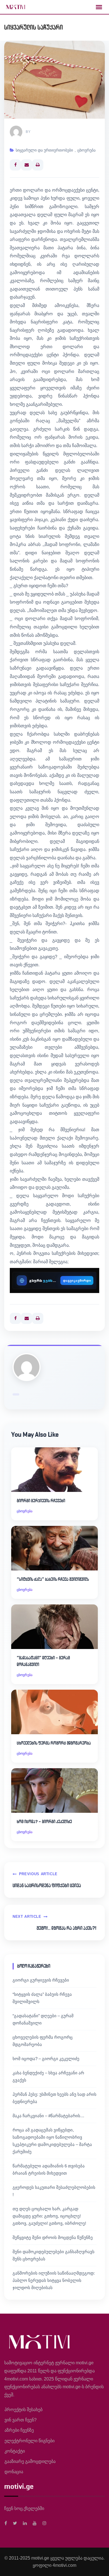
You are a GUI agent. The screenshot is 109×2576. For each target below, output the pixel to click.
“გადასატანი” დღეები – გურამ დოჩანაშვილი (43, 1661)
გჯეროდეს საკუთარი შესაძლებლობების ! (54, 2191)
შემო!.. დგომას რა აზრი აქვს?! (67, 1928)
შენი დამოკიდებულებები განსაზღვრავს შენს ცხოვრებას (54, 2255)
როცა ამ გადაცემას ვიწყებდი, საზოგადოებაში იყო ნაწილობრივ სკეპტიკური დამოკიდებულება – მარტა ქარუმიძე (52, 2141)
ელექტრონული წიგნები (29, 2441)
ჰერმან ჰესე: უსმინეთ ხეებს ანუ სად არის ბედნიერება (54, 2098)
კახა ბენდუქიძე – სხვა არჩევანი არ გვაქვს (48, 2076)
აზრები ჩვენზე (19, 2430)
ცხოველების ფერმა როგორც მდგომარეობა (54, 1743)
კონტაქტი (15, 2451)
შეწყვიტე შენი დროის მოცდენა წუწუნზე (53, 2237)
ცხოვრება (87, 150)
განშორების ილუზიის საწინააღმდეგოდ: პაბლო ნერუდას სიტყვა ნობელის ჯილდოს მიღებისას (54, 2280)
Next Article (27, 1917)
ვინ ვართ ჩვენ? (21, 2420)
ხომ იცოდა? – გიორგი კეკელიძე (44, 1822)
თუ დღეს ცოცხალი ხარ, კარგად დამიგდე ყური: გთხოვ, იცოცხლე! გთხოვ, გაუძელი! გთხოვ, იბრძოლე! (49, 2216)
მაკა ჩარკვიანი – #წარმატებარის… (48, 2116)
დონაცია (14, 2472)
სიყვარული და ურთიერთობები (44, 150)
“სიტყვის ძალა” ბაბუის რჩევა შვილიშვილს (53, 1579)
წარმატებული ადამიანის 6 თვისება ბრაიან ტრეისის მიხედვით (49, 2169)
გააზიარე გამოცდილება (30, 2461)
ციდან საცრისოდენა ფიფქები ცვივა (47, 1885)
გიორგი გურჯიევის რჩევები (41, 1501)
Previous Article (38, 1874)
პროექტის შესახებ (23, 2410)
